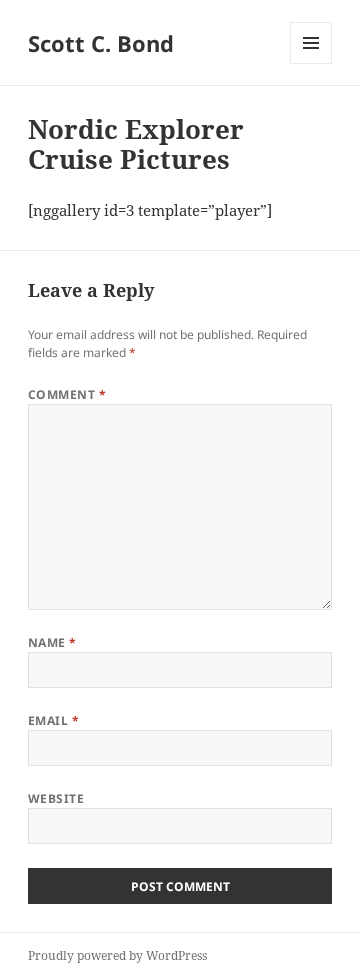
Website (56, 798)
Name (52, 642)
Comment (67, 394)
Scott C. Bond (101, 43)
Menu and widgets (311, 63)
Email (53, 720)
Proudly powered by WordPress (117, 955)
